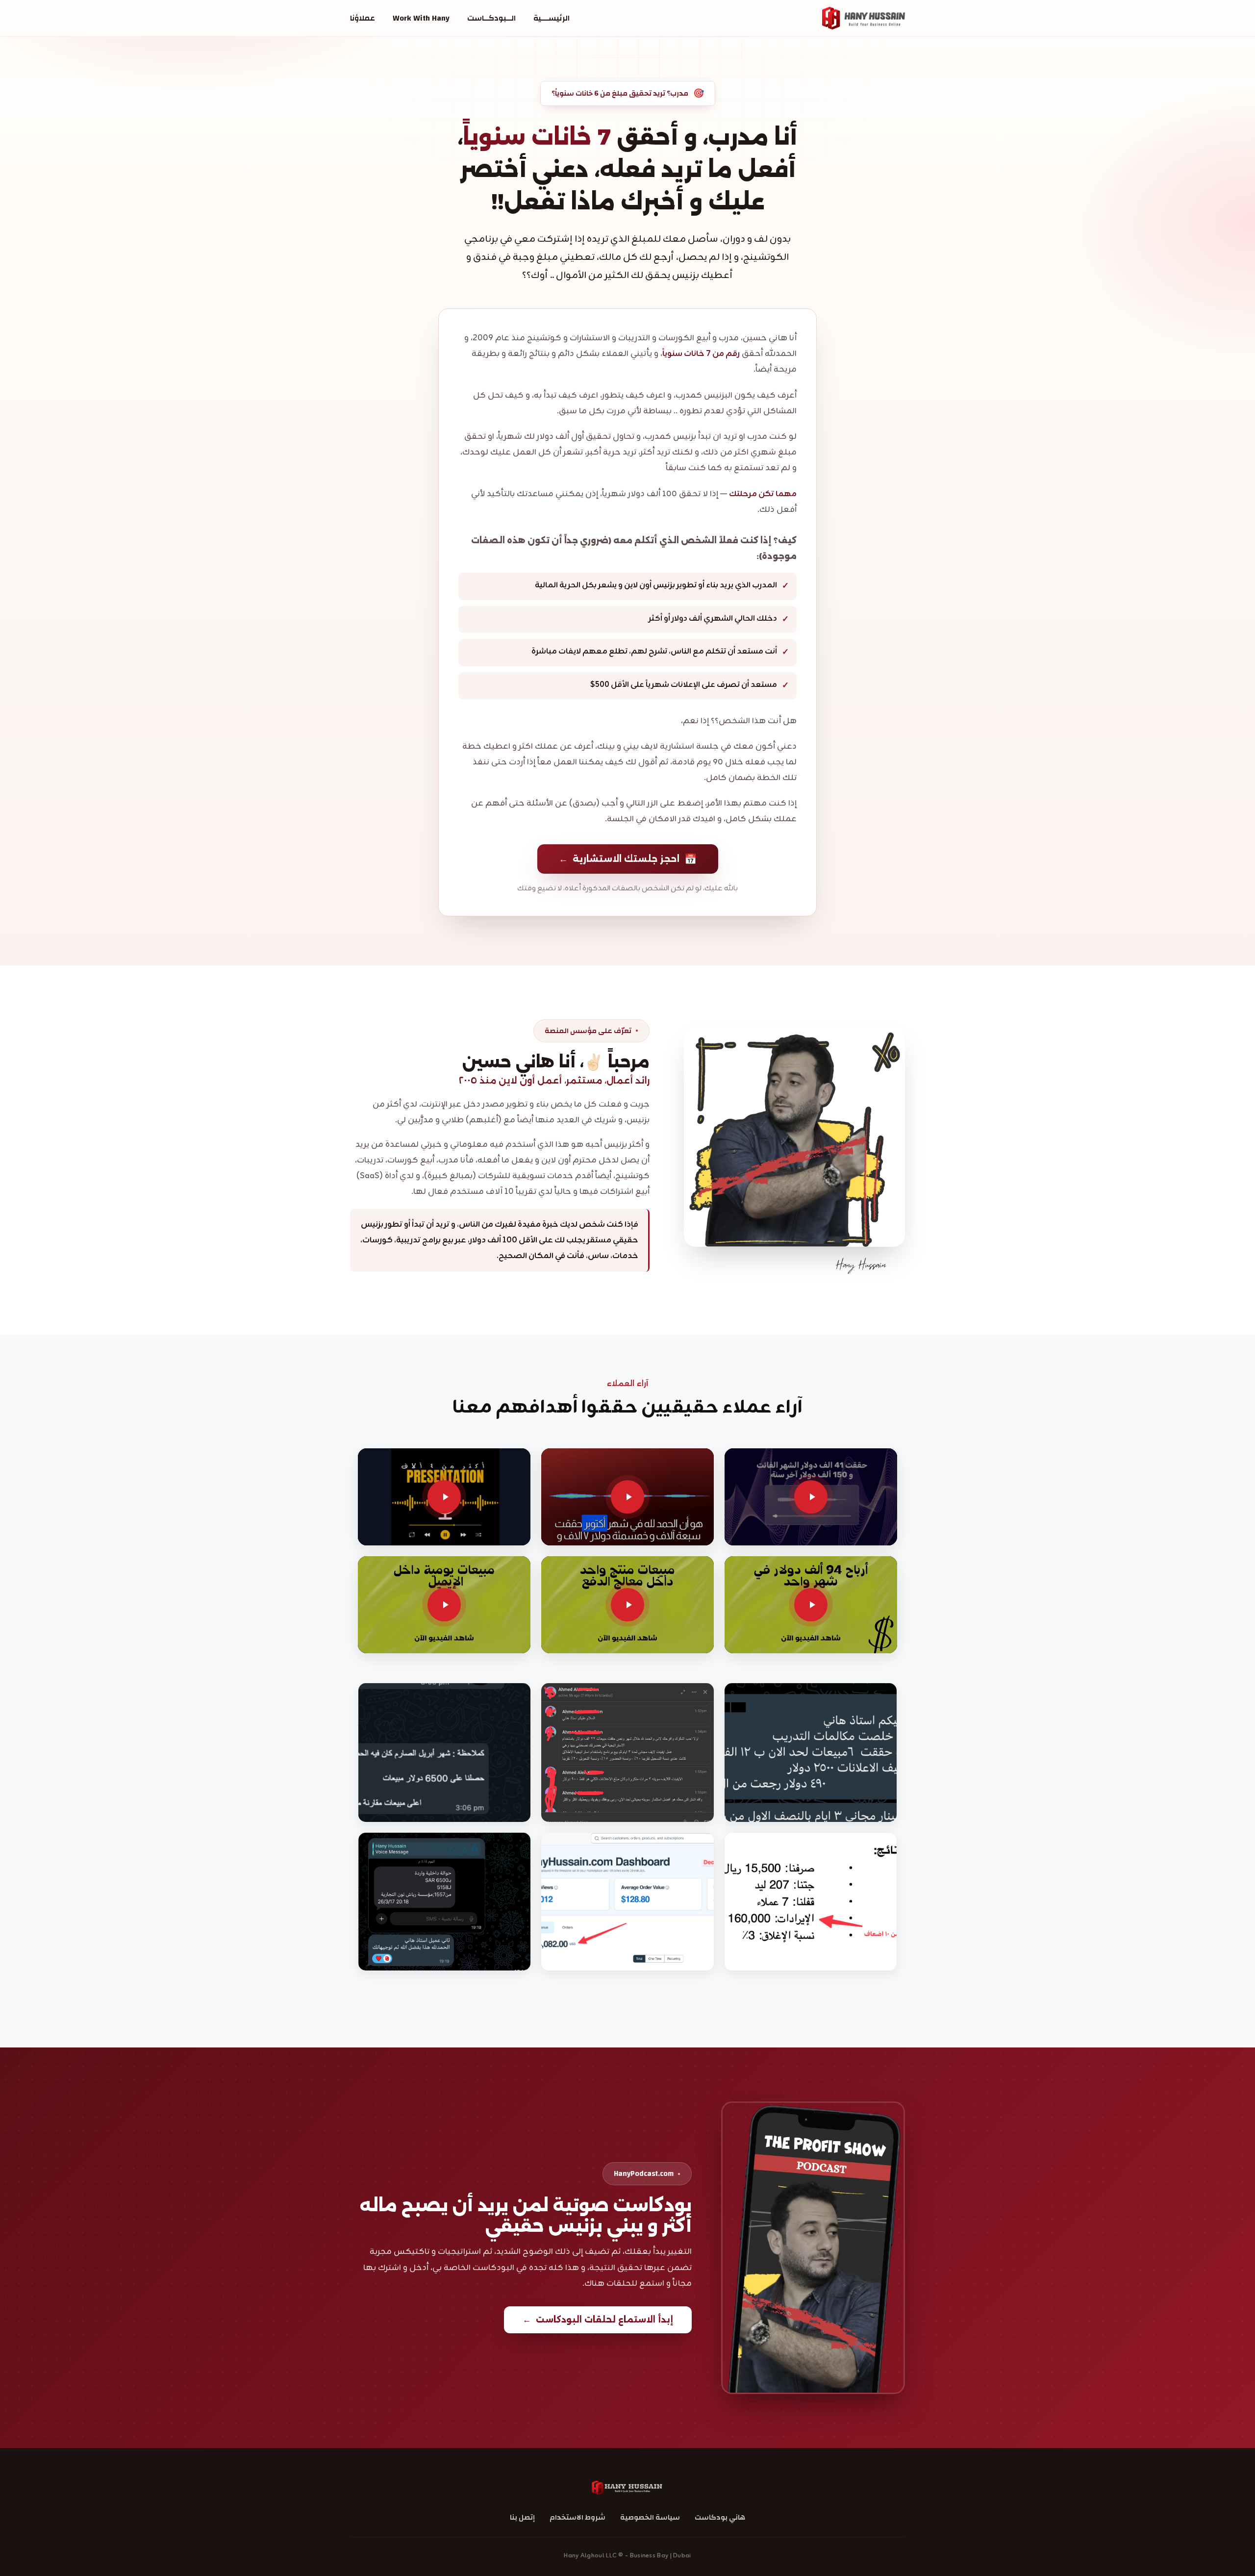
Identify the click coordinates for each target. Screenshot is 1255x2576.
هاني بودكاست (720, 2517)
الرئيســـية (552, 18)
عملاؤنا (363, 18)
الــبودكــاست (491, 18)
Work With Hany (421, 18)
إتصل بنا (522, 2517)
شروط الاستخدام (577, 2517)
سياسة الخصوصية (650, 2517)
